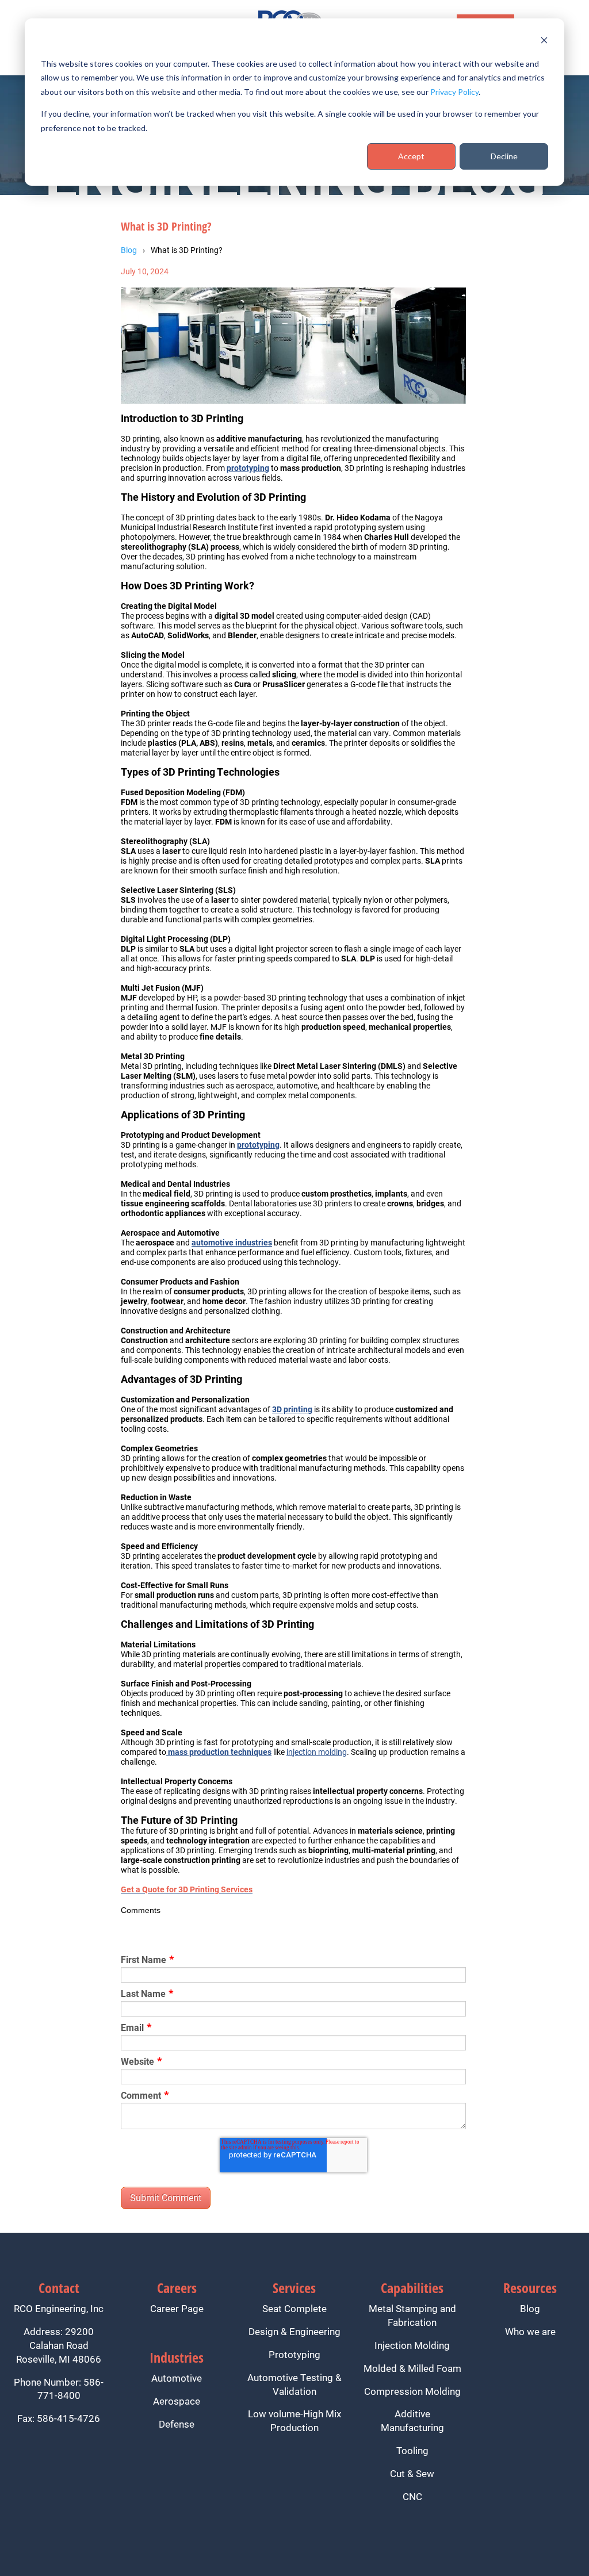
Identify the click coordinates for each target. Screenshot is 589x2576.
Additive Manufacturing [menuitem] (412, 2420)
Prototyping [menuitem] (294, 2354)
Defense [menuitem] (177, 2424)
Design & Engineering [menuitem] (294, 2331)
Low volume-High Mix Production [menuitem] (294, 2420)
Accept (411, 156)
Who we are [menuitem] (530, 2331)
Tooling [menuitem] (412, 2450)
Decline (504, 156)
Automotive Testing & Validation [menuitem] (294, 2384)
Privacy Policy (454, 92)
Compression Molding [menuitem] (412, 2391)
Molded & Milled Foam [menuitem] (412, 2368)
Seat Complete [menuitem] (294, 2308)
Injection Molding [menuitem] (412, 2345)
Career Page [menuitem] (177, 2308)
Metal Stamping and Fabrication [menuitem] (412, 2315)
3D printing (292, 1409)
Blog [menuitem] (530, 2308)
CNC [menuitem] (412, 2496)
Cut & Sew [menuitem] (412, 2473)
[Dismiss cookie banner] (544, 42)
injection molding (317, 1752)
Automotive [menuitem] (177, 2378)
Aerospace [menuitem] (177, 2401)
